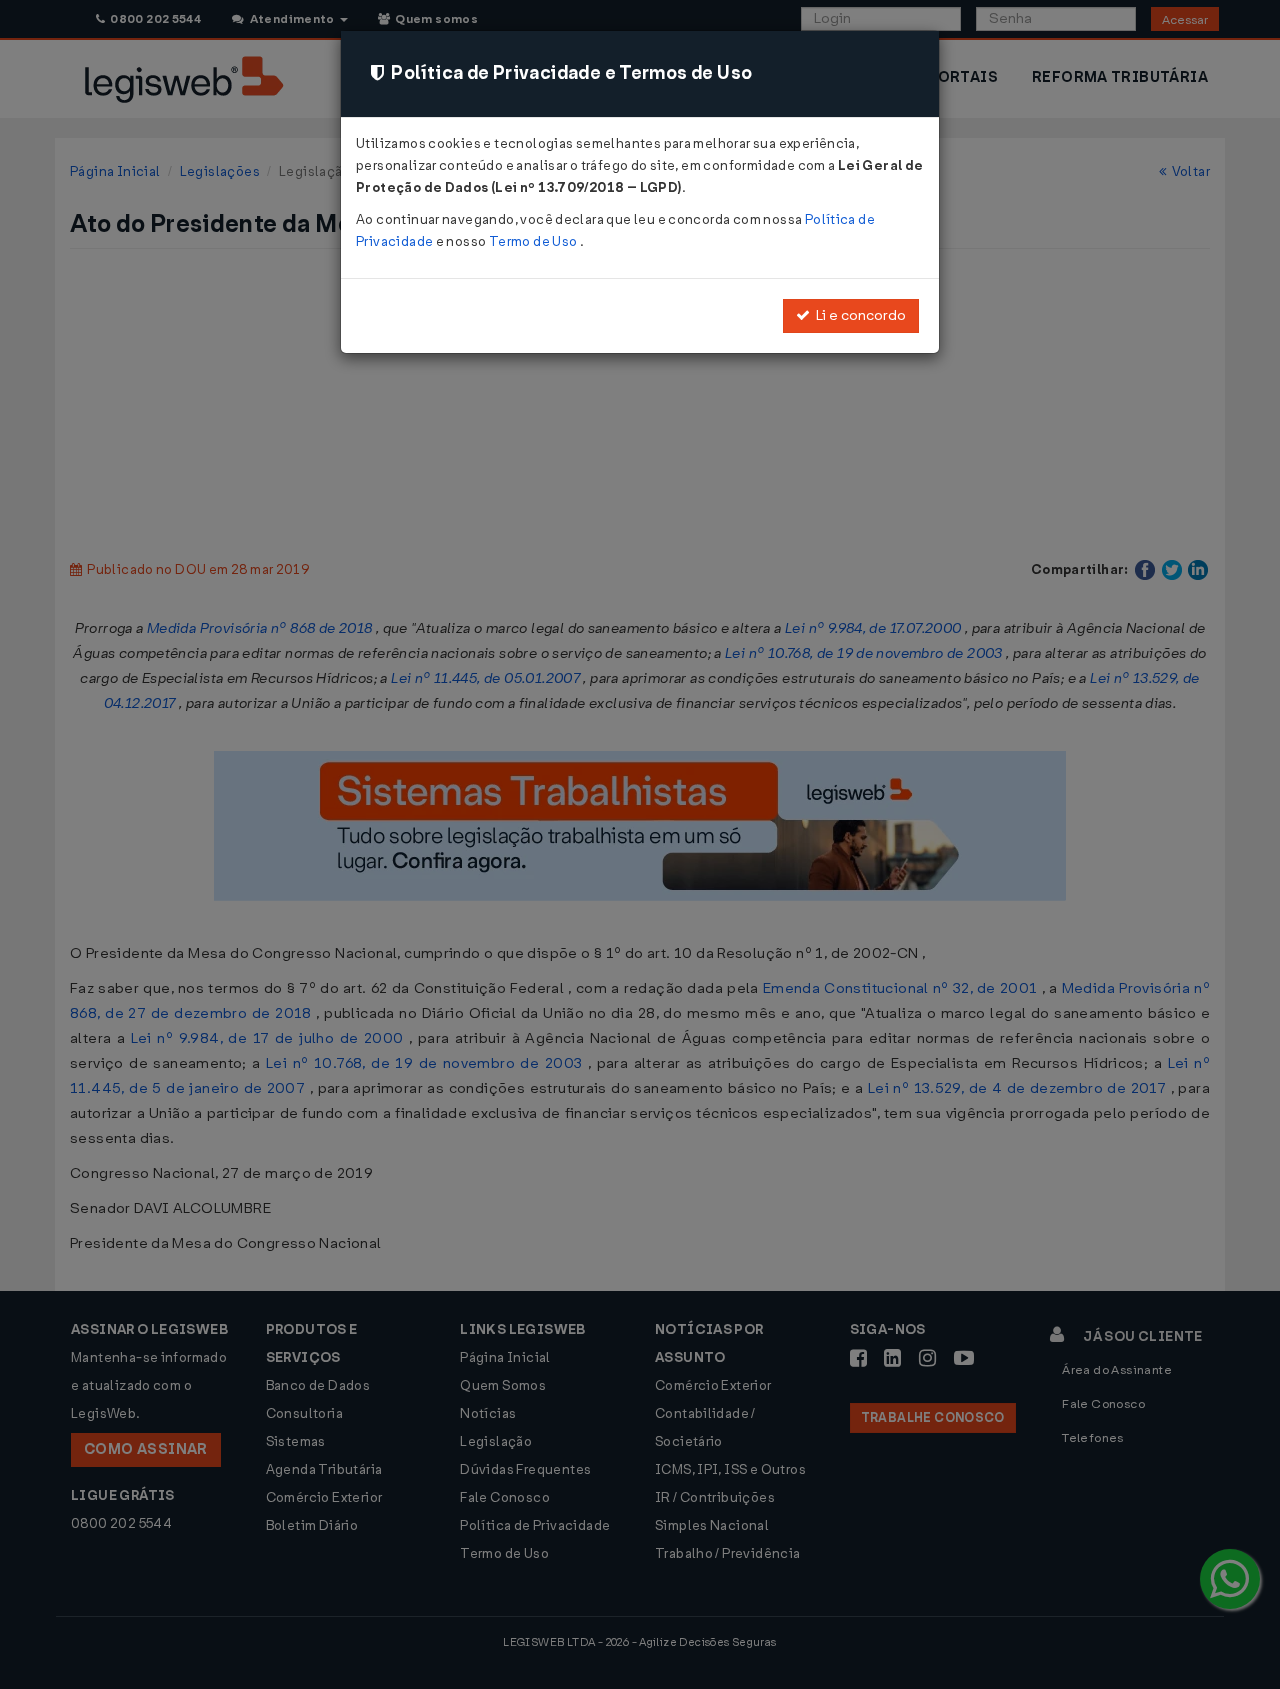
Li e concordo (858, 315)
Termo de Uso (534, 241)
